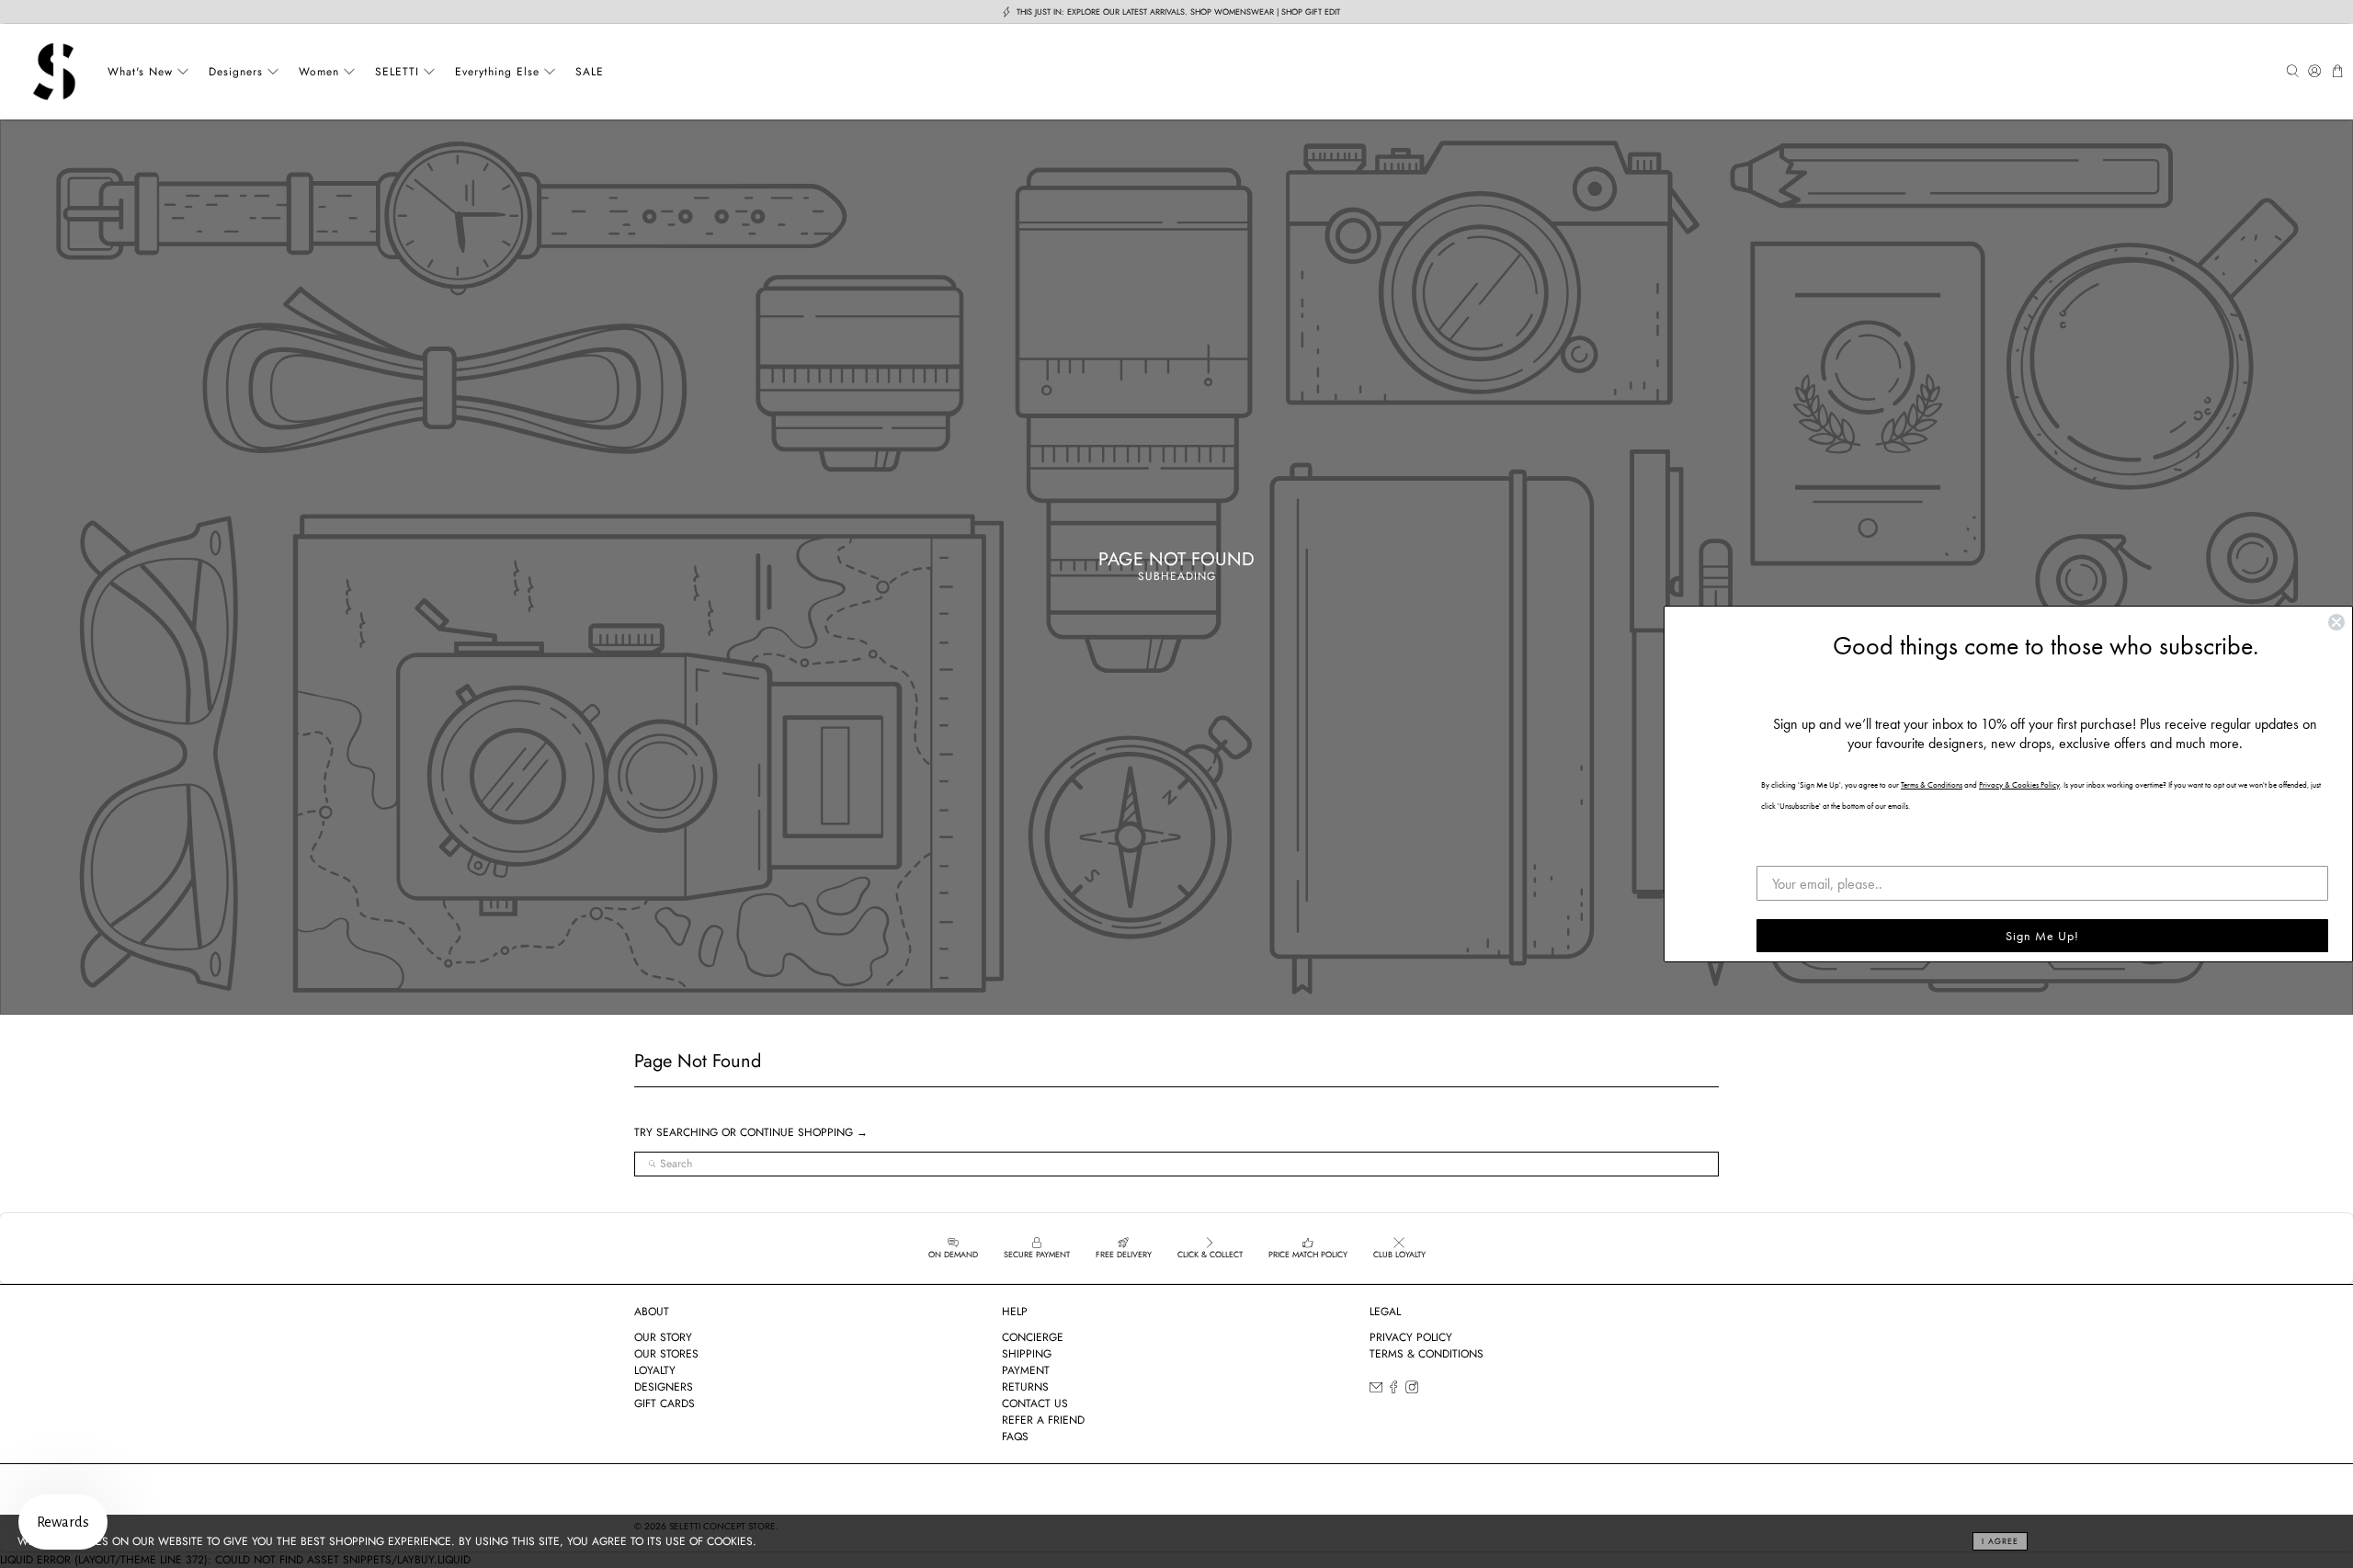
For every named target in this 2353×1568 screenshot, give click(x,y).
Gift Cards (665, 1403)
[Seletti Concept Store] (54, 72)
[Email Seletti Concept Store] (1376, 1391)
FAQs (1015, 1437)
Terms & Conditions (1427, 1354)
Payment (1026, 1370)
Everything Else (497, 72)
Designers (236, 72)
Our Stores (666, 1354)
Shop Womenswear (1232, 11)
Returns (1025, 1387)
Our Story (663, 1337)
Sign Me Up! (2042, 936)
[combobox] (1176, 1164)
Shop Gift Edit (1311, 11)
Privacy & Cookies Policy (2019, 785)
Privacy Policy (1411, 1337)
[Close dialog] (2336, 622)
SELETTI (397, 72)
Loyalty (655, 1370)
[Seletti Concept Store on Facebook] (1393, 1391)
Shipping (1027, 1354)
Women (319, 72)
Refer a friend (1043, 1420)
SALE (590, 72)
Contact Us (1035, 1403)
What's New (140, 72)
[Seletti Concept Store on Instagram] (1412, 1391)
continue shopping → (804, 1132)
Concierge (1033, 1337)
